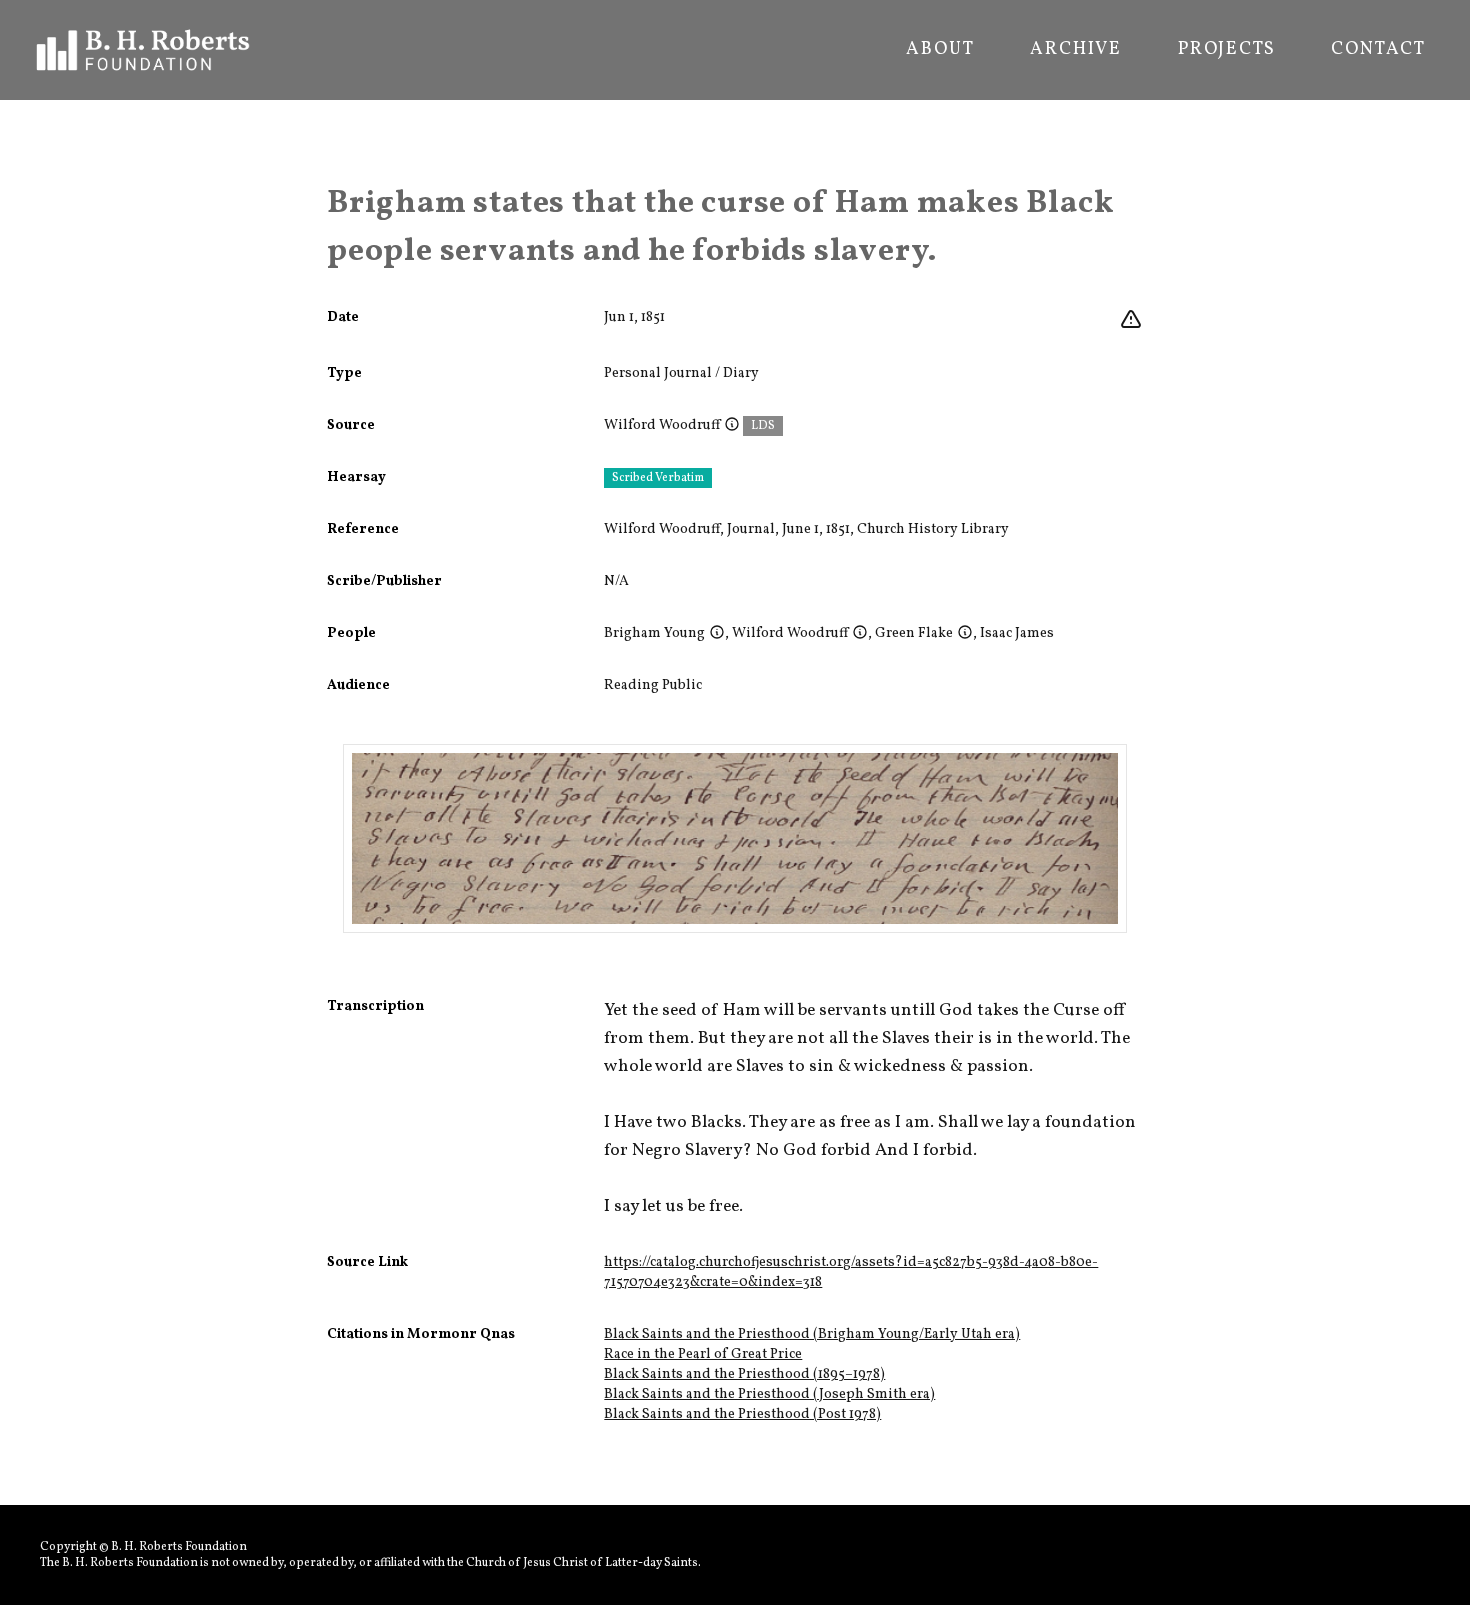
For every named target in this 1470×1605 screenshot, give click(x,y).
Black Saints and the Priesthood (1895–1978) (744, 1374)
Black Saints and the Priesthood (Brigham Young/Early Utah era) (812, 1334)
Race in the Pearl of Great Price (703, 1354)
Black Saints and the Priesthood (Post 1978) (742, 1414)
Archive (1076, 50)
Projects (1226, 50)
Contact (1378, 50)
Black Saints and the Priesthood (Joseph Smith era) (769, 1394)
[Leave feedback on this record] (1131, 320)
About (940, 50)
